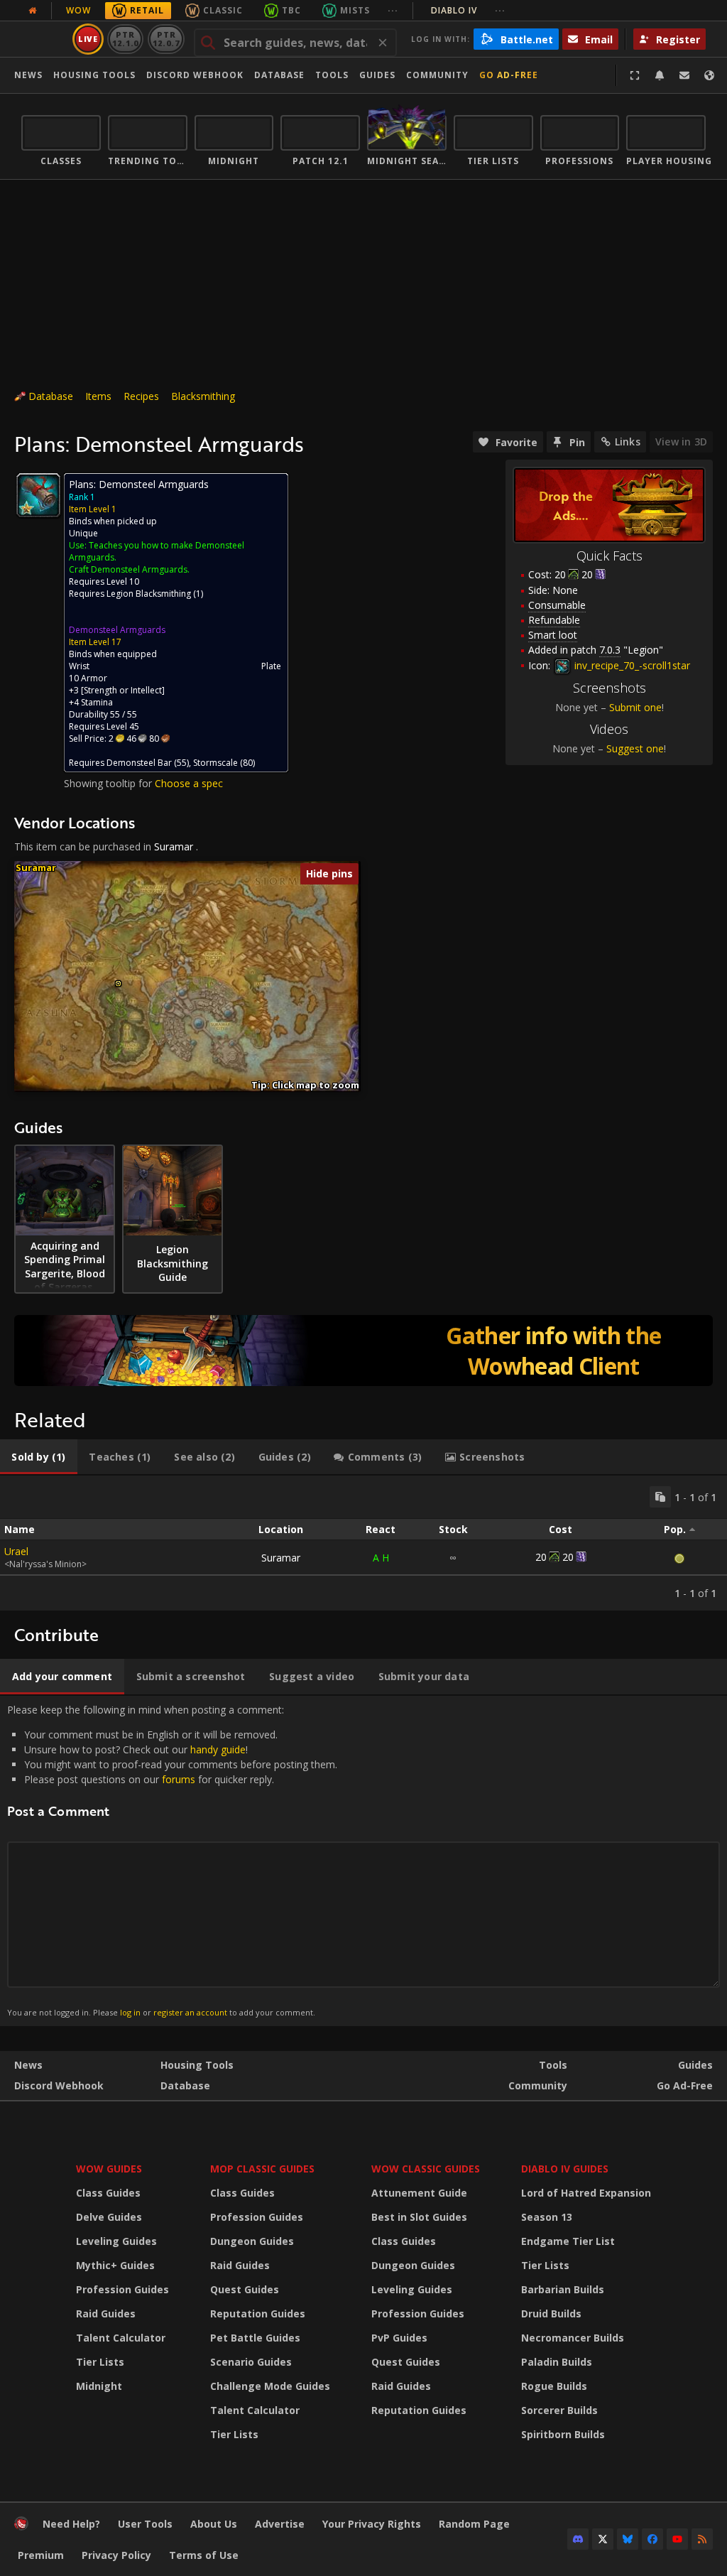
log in (130, 2012)
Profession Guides (122, 2289)
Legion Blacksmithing (149, 594)
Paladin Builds (557, 2362)
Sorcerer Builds (559, 2410)
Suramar (174, 846)
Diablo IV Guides (565, 2169)
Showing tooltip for (109, 783)
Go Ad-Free (509, 75)
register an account (190, 2012)
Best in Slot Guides (419, 2217)
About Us (214, 2524)
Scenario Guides (251, 2362)
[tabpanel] (363, 1543)
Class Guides (108, 2193)
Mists (355, 10)
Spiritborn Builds (563, 2434)
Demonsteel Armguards (117, 630)
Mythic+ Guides (115, 2265)
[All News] (33, 11)
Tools (553, 2065)
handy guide (218, 1749)
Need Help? (71, 2524)
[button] (118, 984)
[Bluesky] (628, 2539)
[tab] (39, 1457)
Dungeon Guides (252, 2241)
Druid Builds (551, 2313)
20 (560, 574)
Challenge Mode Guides (270, 2386)
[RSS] (702, 2539)
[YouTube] (677, 2539)
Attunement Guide (419, 2193)
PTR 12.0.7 (166, 39)
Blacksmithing (203, 396)
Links (628, 442)
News (28, 75)
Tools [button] (332, 75)
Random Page (474, 2524)
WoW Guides (109, 2169)
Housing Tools (197, 2065)
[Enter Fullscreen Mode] (635, 75)
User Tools (145, 2524)
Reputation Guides (258, 2313)
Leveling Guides (116, 2241)
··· (393, 10)
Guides (377, 75)
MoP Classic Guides (262, 2169)
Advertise (280, 2524)
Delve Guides (109, 2217)
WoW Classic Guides (426, 2169)
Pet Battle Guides (255, 2338)
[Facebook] (652, 2539)
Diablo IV (468, 10)
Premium (41, 2555)
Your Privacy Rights (372, 2524)
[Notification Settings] (660, 75)
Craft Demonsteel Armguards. (129, 569)
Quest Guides (245, 2289)
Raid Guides (106, 2313)
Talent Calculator (121, 2338)
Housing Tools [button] (94, 75)
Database (279, 75)
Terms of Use (204, 2555)
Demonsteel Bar (139, 763)
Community (437, 75)
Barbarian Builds (563, 2289)
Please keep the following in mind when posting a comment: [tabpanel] (172, 1860)
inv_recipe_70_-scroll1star (631, 665)
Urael (16, 1551)
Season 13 (547, 2217)
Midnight (99, 2386)
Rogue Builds (554, 2386)
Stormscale (215, 763)
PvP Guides (399, 2338)
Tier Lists (100, 2362)
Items (98, 396)
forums (179, 1779)
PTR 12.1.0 (125, 39)
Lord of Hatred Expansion (586, 2193)
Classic (223, 10)
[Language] (709, 75)
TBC (291, 10)
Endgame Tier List (568, 2241)
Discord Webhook (195, 75)
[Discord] (578, 2539)
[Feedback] (684, 75)
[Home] (21, 2527)
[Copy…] (660, 1497)
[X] (603, 2539)
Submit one (635, 707)
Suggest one (635, 748)
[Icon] (38, 495)
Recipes (141, 396)
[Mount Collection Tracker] (363, 1351)
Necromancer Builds (573, 2338)
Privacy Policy (116, 2555)
